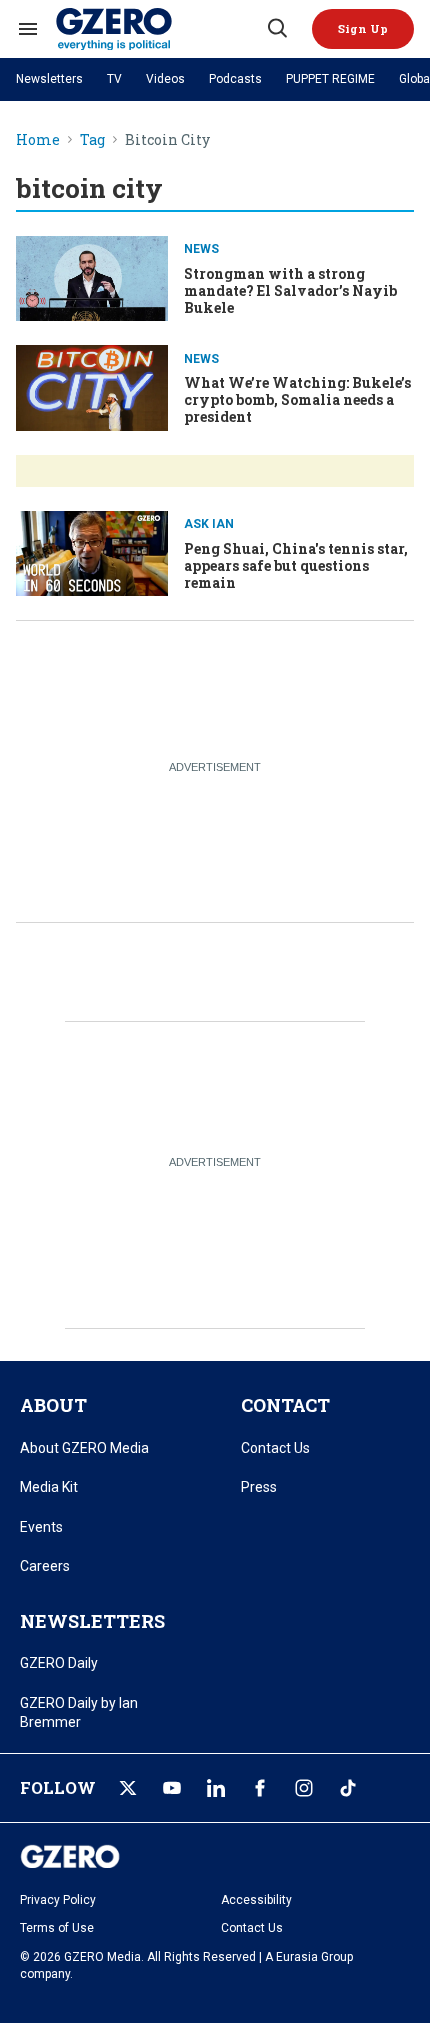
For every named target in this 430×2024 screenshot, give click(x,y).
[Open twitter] (128, 1788)
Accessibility (256, 1900)
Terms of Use (57, 1928)
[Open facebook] (260, 1788)
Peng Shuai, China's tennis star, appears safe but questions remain (296, 565)
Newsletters (49, 79)
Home (38, 140)
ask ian (209, 524)
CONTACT (285, 1405)
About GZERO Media (84, 1448)
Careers (45, 1566)
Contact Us (275, 1448)
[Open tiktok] (348, 1788)
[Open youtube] (172, 1788)
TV (114, 79)
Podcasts (235, 79)
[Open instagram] (304, 1788)
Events (41, 1527)
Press (259, 1487)
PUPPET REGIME (330, 79)
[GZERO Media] (160, 29)
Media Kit (49, 1487)
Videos (165, 79)
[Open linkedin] (216, 1788)
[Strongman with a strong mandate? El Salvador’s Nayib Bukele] (92, 276)
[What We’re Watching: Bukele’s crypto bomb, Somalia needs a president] (92, 385)
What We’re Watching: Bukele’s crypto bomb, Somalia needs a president (297, 399)
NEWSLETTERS (92, 1621)
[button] (363, 29)
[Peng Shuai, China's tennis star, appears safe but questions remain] (92, 551)
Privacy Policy (58, 1900)
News (201, 249)
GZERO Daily (59, 1663)
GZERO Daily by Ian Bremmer (79, 1713)
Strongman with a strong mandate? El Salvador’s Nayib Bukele (290, 290)
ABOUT (53, 1405)
